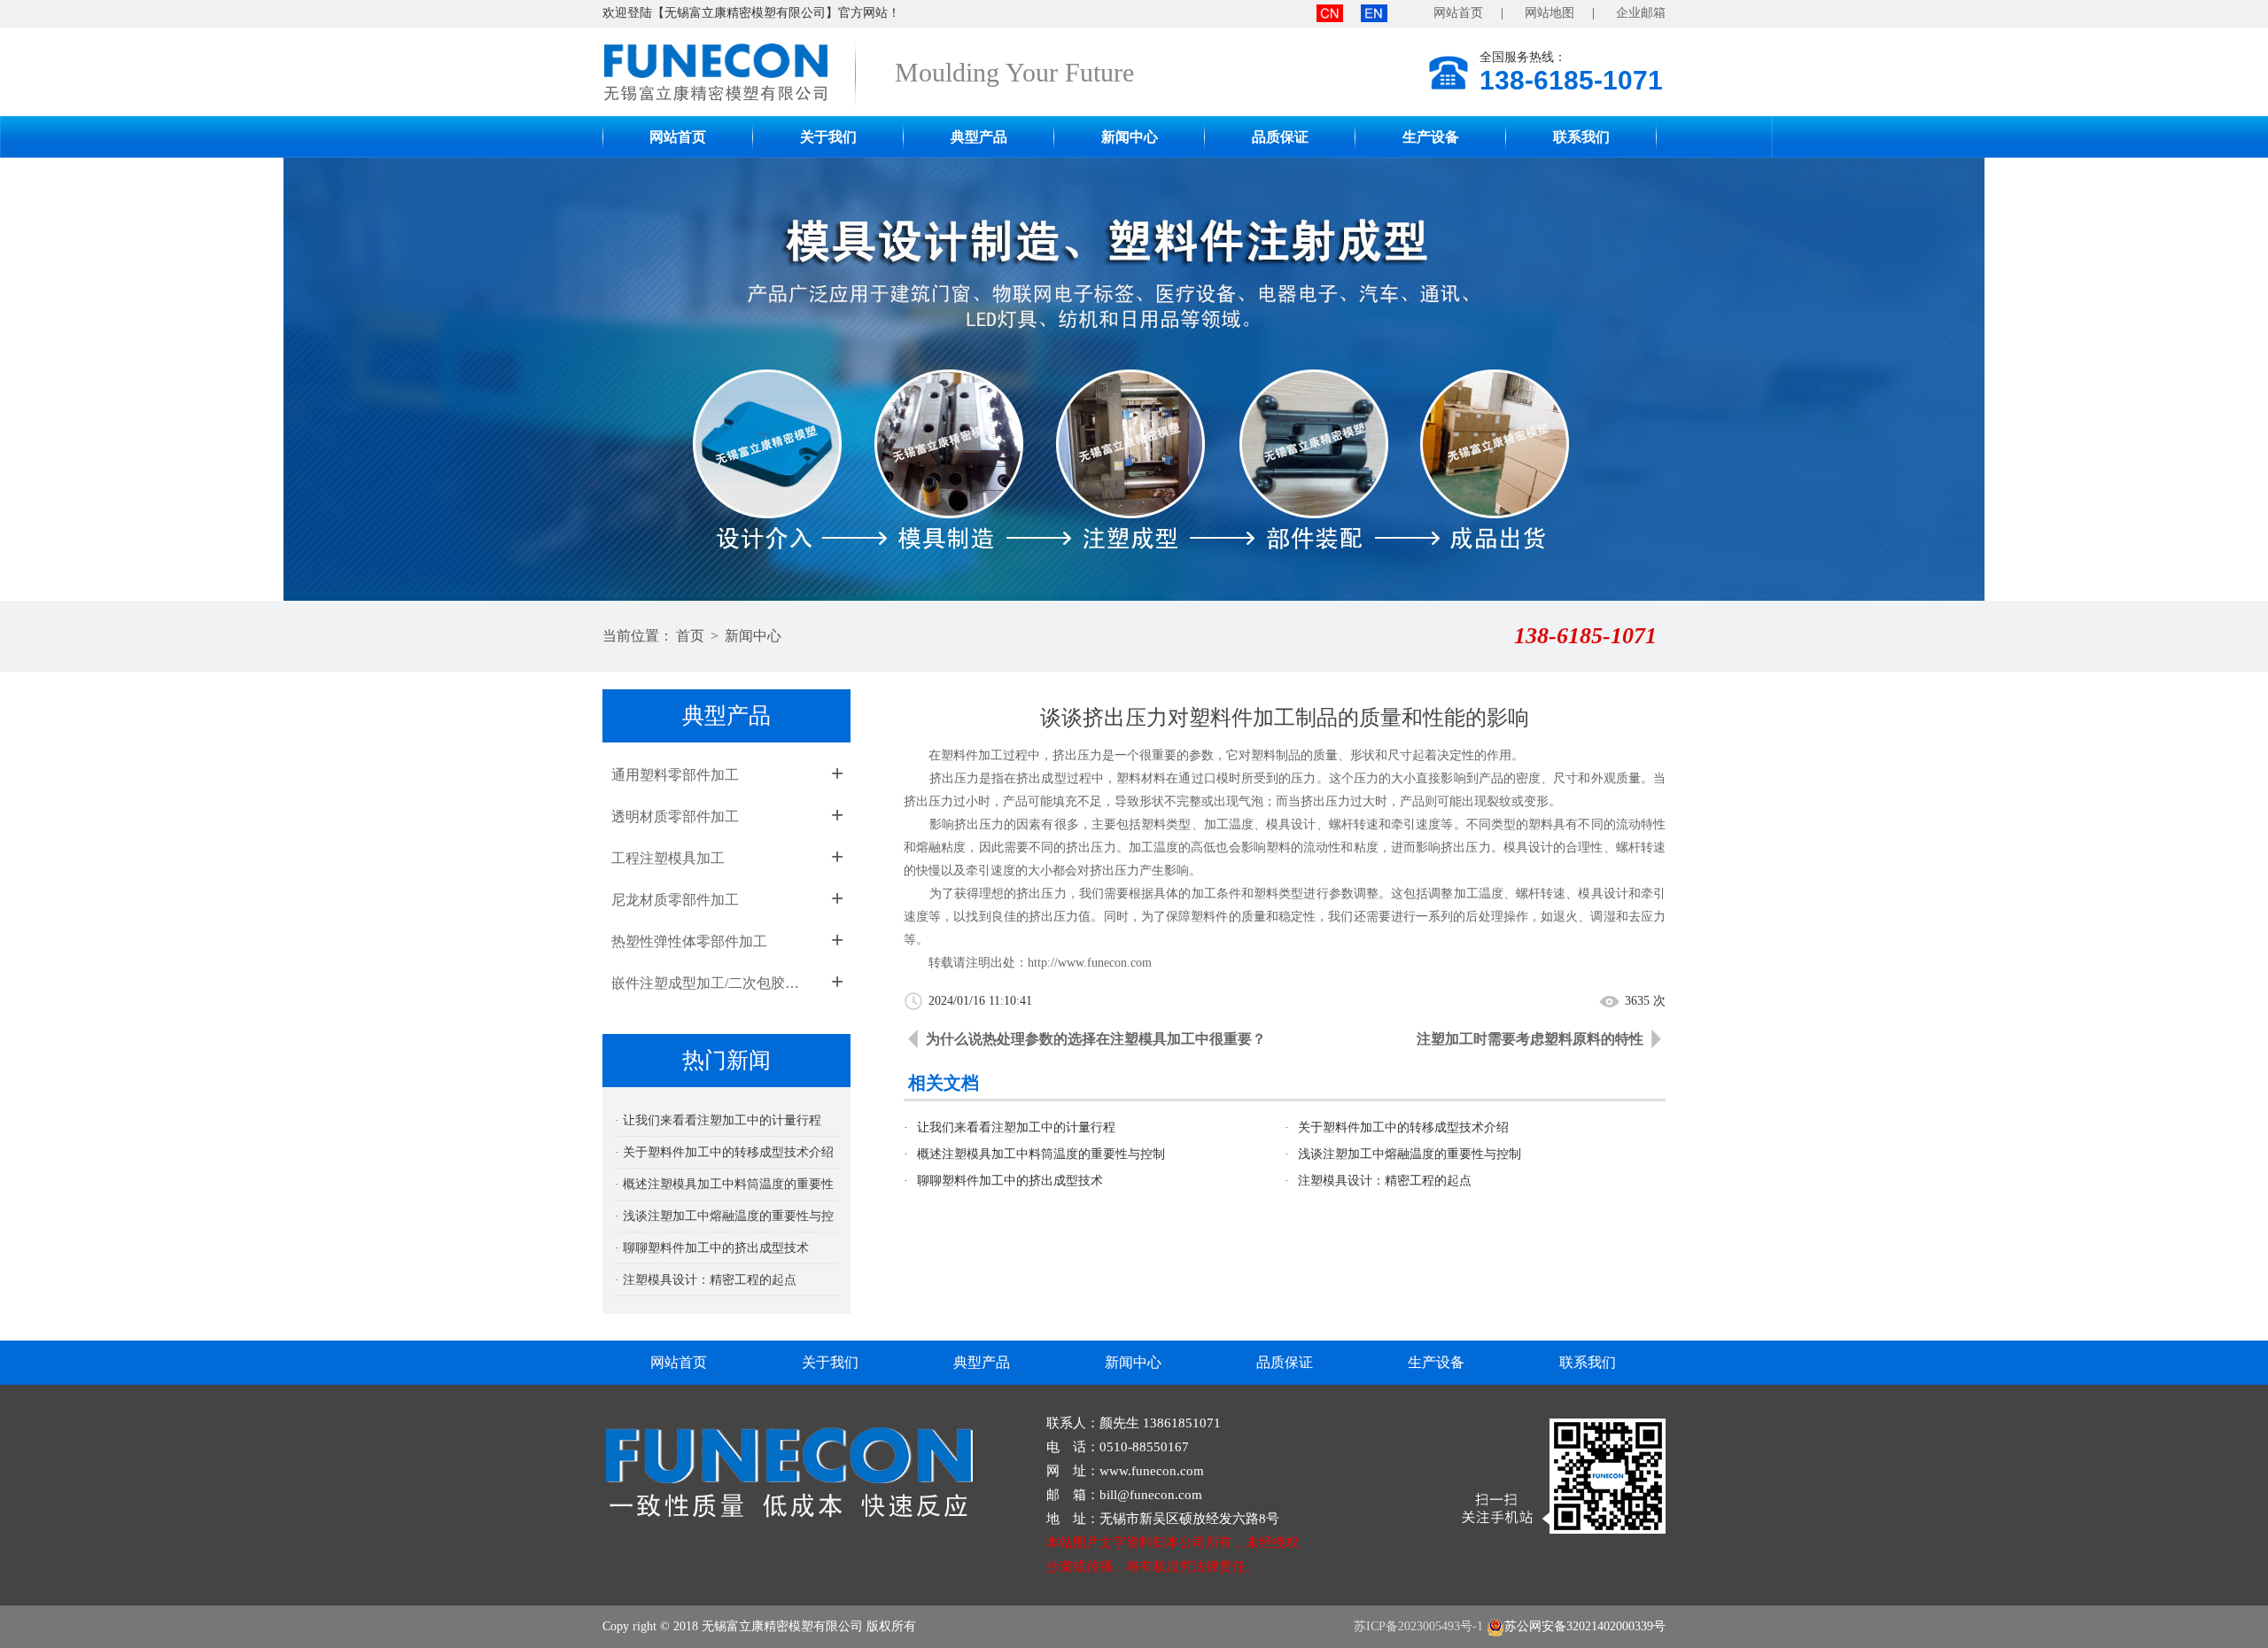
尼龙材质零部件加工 (675, 900)
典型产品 (979, 137)
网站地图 (1550, 13)
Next (2237, 379)
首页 (690, 636)
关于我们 (828, 137)
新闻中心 (1130, 137)
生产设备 (1431, 137)
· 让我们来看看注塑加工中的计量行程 (718, 1120)
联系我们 (1581, 137)
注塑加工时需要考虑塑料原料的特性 (1530, 1039)
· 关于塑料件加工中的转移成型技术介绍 (724, 1152)
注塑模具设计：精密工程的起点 (1385, 1181)
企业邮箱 (1641, 13)
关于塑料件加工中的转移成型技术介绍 (1403, 1127)
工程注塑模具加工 (668, 858)
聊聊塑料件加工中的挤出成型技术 (1010, 1181)
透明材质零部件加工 (675, 816)
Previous (31, 379)
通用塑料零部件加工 (675, 775)
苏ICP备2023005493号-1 (1418, 1626)
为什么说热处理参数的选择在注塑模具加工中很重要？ (1096, 1039)
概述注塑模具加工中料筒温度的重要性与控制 (1041, 1154)
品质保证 (1280, 137)
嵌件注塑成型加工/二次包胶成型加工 (711, 983)
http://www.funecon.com (1090, 963)
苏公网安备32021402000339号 (1585, 1626)
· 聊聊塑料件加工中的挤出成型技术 (712, 1248)
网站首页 (1458, 13)
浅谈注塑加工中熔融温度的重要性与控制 (1410, 1154)
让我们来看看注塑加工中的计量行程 (1016, 1127)
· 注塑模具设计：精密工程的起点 (706, 1280)
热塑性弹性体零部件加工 (689, 941)
